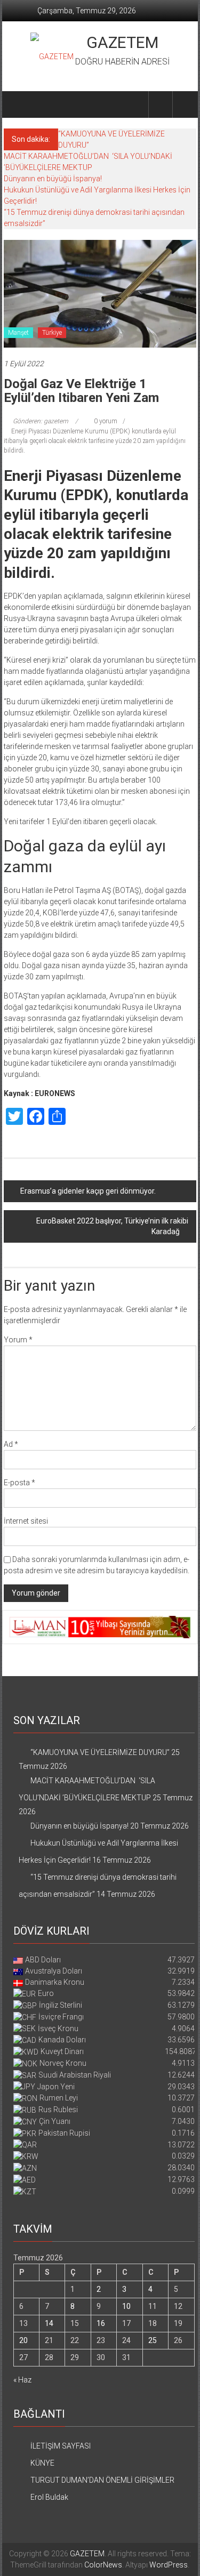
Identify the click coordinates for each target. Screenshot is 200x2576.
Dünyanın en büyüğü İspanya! (53, 179)
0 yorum (105, 421)
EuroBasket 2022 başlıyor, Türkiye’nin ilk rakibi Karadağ (112, 1226)
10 (126, 2306)
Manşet (18, 333)
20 (23, 2340)
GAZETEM (122, 42)
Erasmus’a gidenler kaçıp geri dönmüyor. (89, 1191)
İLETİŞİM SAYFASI (61, 2446)
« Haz (22, 2380)
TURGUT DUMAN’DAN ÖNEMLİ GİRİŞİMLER (102, 2480)
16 (101, 2323)
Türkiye (52, 333)
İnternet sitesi (26, 1521)
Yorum (18, 1340)
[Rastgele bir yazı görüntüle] (185, 104)
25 (153, 2340)
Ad (11, 1444)
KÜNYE (42, 2463)
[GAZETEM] (16, 104)
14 (49, 2323)
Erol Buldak (49, 2497)
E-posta (19, 1483)
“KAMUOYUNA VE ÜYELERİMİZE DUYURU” (100, 1752)
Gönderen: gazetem (41, 421)
